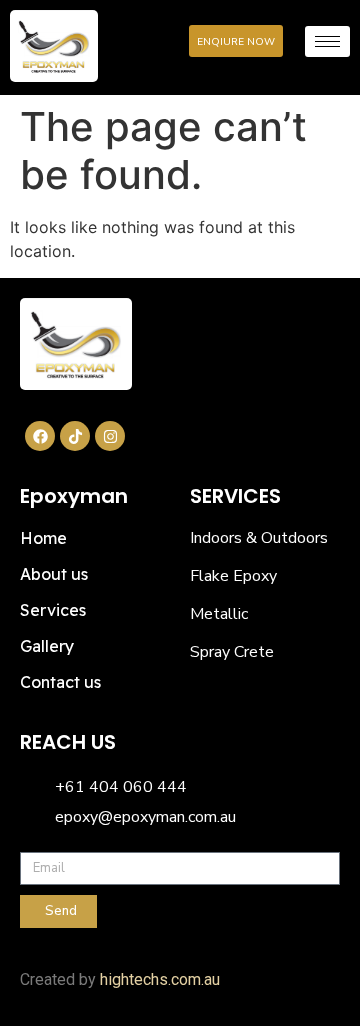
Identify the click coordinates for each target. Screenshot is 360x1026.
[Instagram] (110, 436)
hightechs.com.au (160, 979)
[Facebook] (40, 436)
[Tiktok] (75, 436)
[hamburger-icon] (327, 41)
